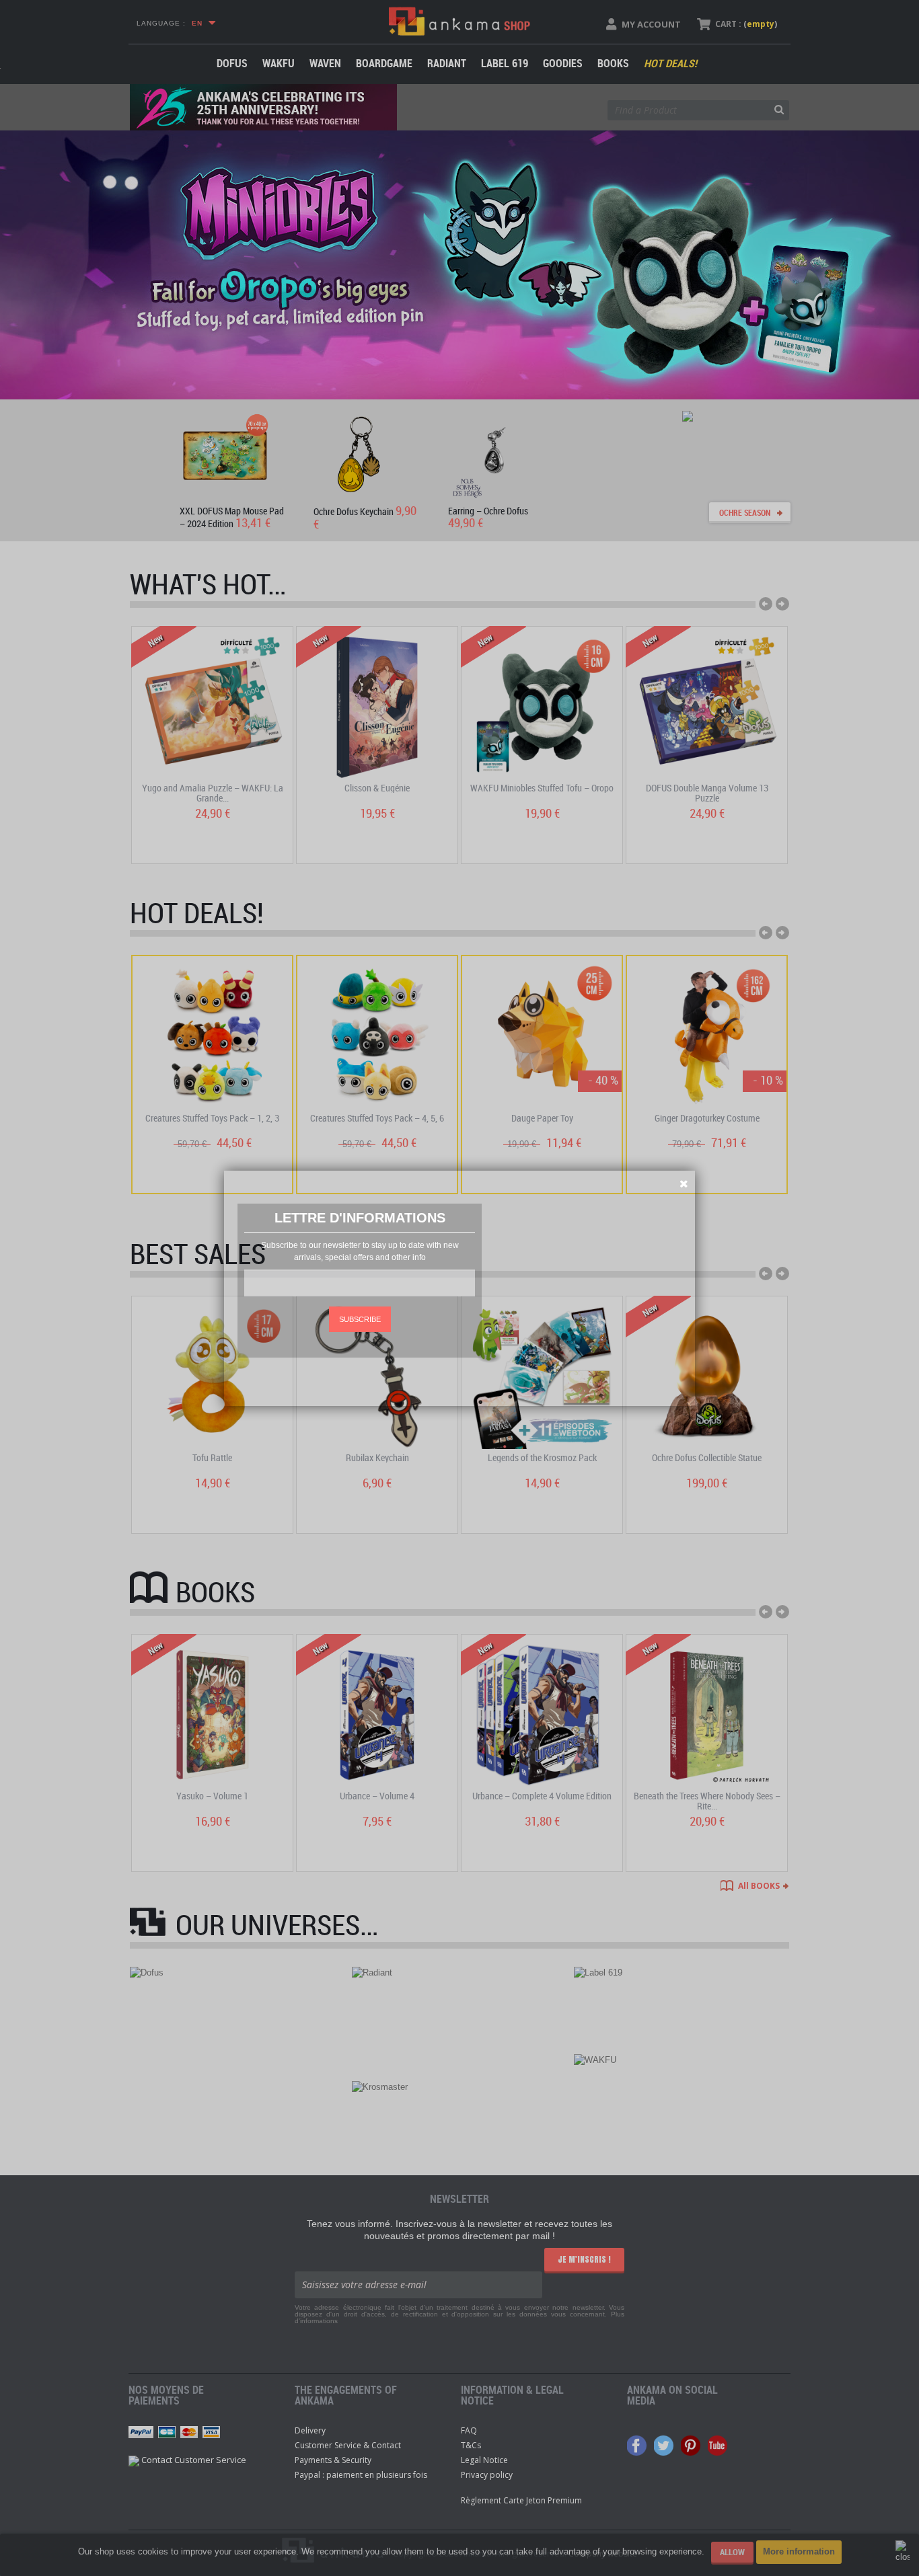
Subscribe (360, 1319)
